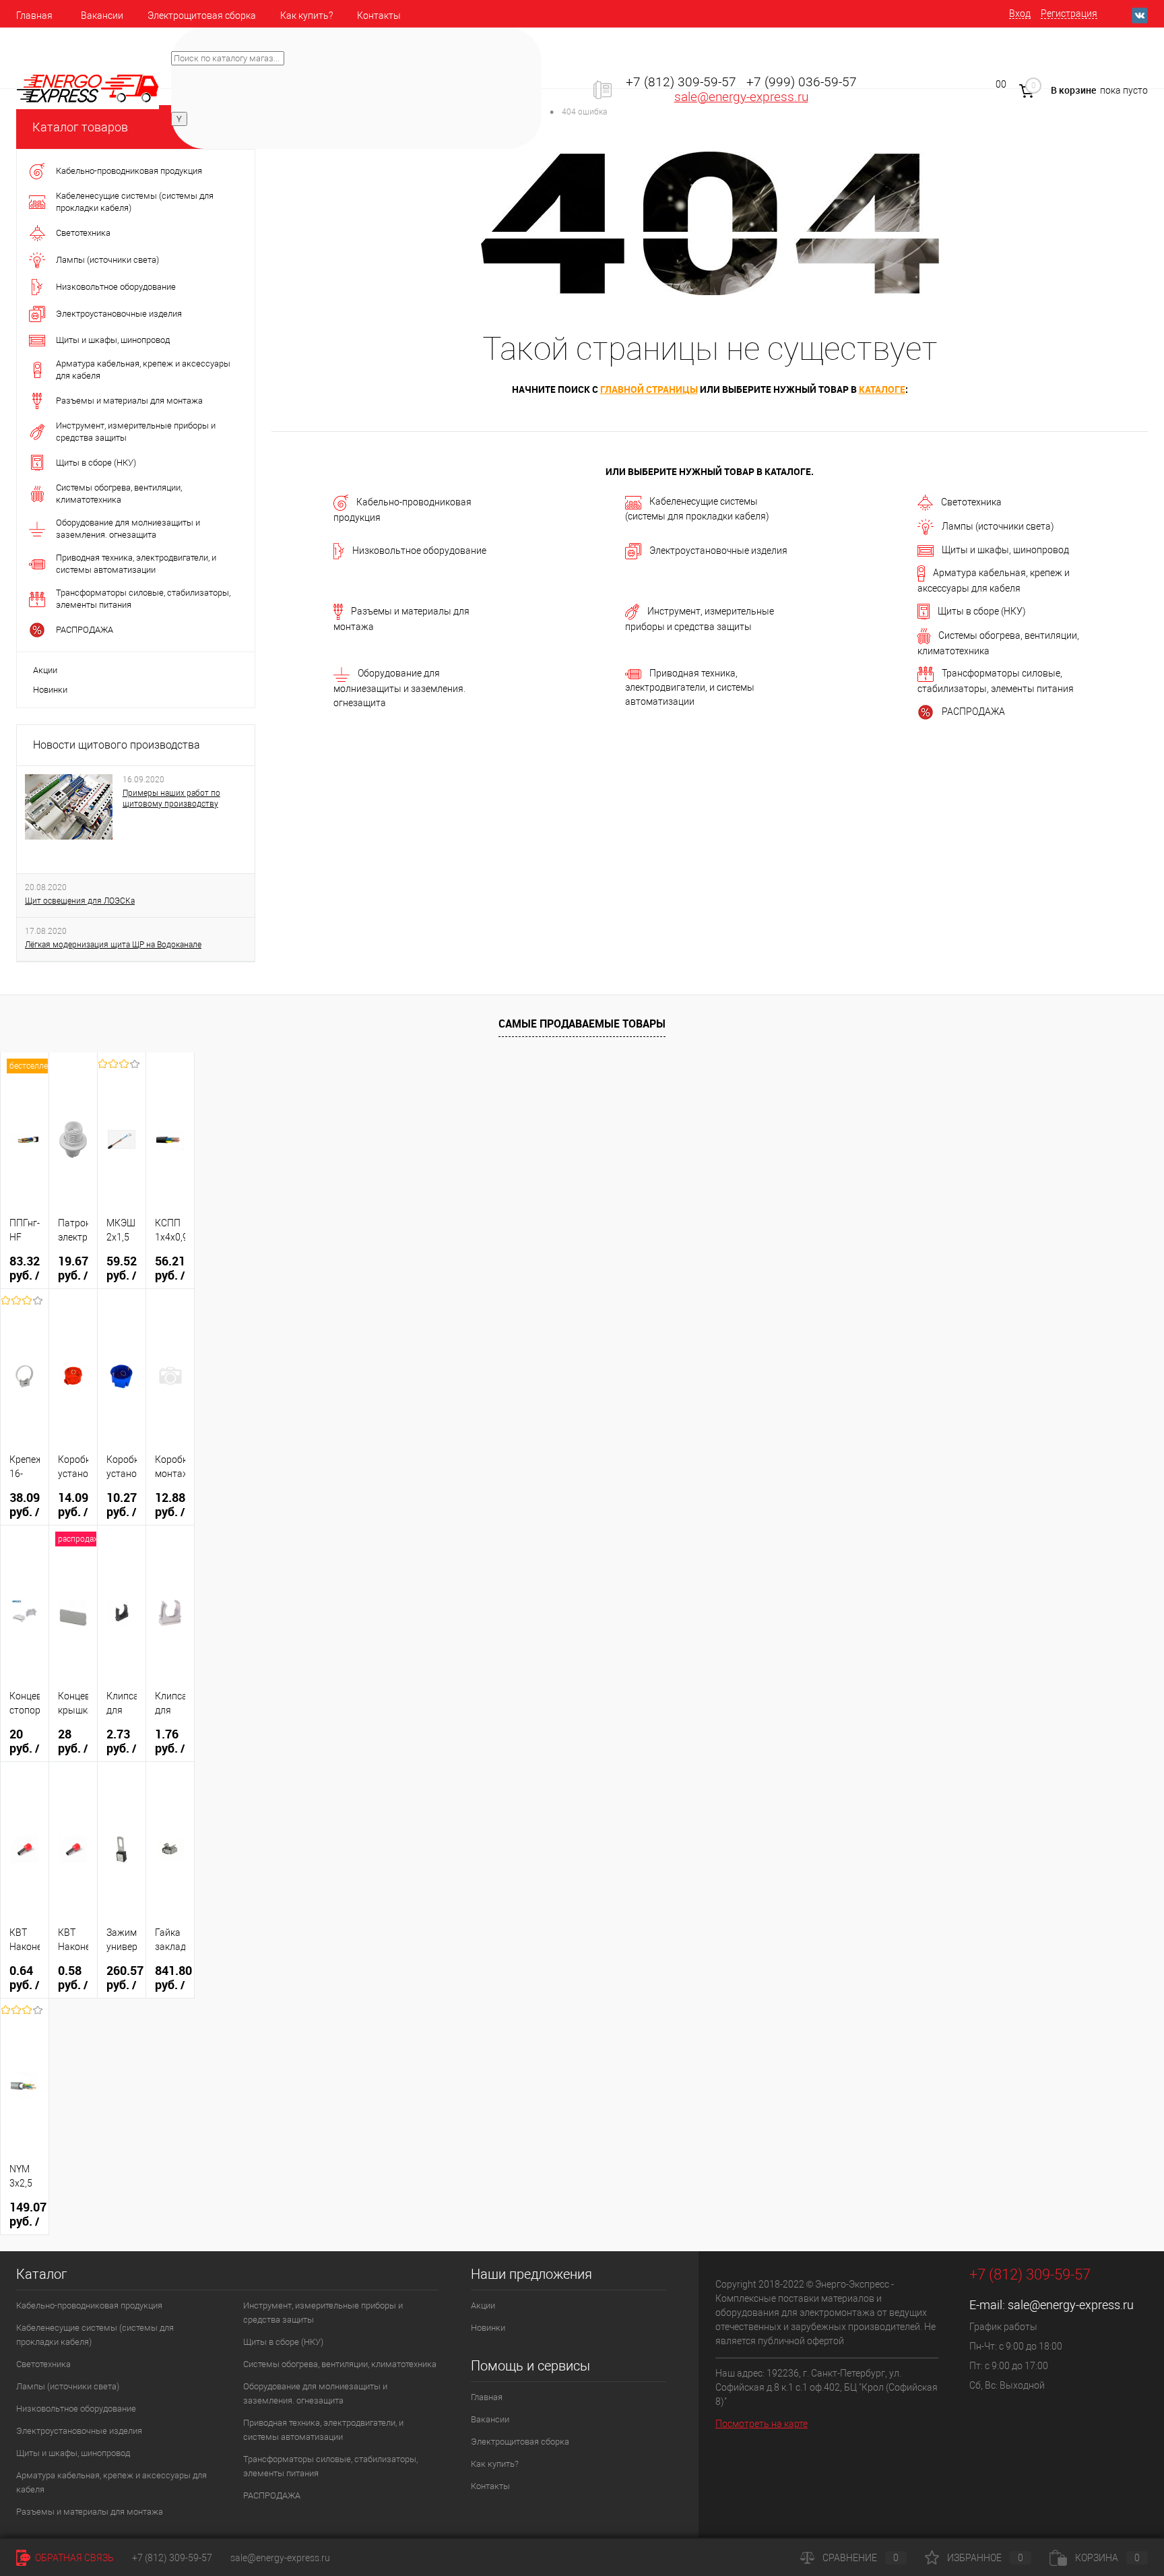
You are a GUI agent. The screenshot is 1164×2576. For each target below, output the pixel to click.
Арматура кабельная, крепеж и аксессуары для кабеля (994, 580)
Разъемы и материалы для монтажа (401, 619)
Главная (34, 15)
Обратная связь (73, 2558)
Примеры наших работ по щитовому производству (171, 798)
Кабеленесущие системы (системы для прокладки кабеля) (697, 508)
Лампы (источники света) (998, 526)
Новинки (50, 690)
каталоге (882, 389)
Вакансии (102, 15)
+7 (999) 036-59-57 (802, 82)
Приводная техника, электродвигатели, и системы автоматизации (690, 687)
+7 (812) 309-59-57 (681, 82)
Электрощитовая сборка (202, 15)
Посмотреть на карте (762, 2424)
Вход (1020, 13)
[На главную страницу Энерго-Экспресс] (88, 88)
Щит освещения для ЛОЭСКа (80, 901)
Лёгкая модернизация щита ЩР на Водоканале (113, 945)
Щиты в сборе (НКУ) (982, 611)
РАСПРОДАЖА (973, 712)
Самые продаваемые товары (582, 1024)
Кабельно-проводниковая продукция (402, 510)
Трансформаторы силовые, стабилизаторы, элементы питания (996, 682)
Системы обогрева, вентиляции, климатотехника (998, 643)
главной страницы (649, 389)
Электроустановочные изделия (718, 551)
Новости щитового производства (117, 745)
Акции (45, 670)
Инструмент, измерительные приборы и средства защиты (700, 619)
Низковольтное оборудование (419, 551)
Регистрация (1069, 13)
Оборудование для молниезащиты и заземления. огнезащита (399, 688)
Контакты (379, 15)
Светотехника (971, 502)
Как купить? (306, 15)
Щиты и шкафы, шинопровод (1005, 550)
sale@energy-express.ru (741, 97)
